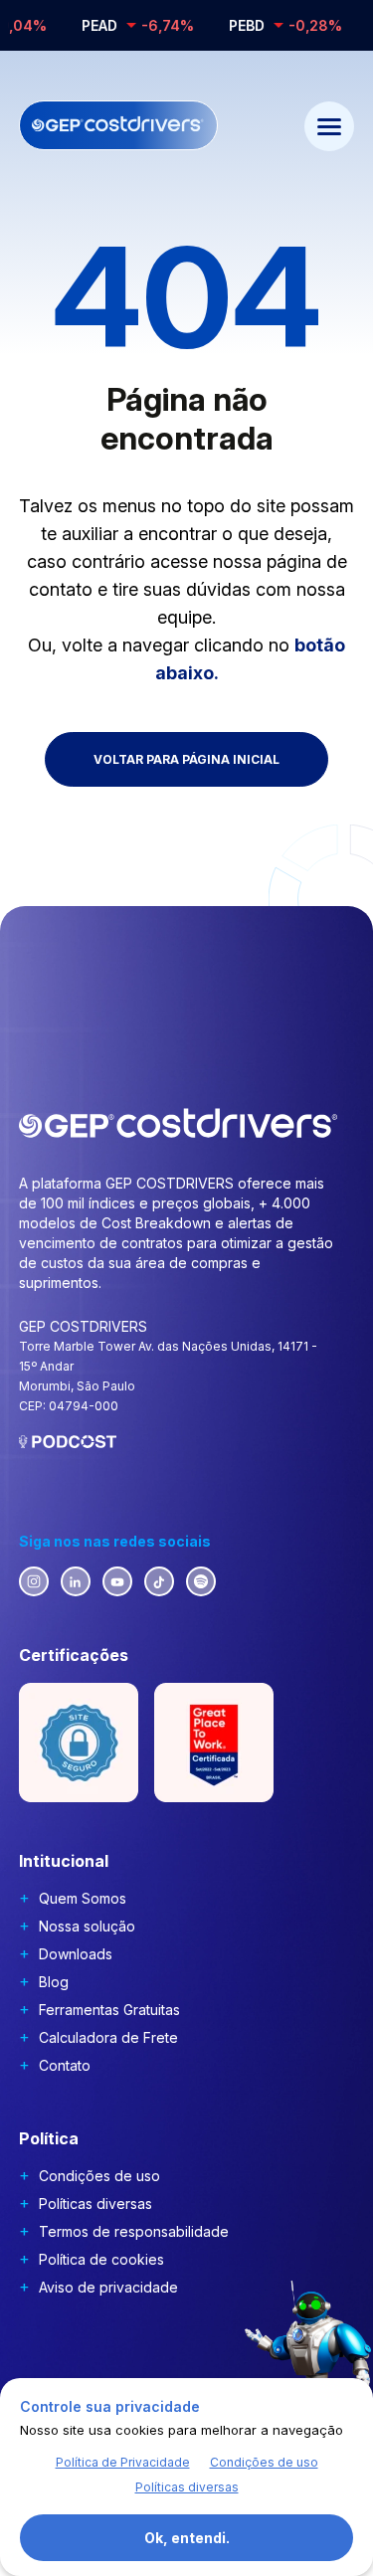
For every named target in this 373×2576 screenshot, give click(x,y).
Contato (65, 2065)
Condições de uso (99, 2176)
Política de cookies (101, 2259)
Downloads (76, 1954)
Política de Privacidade (123, 2462)
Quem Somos (83, 1898)
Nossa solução (87, 1926)
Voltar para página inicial (186, 759)
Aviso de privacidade (108, 2287)
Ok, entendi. (187, 2538)
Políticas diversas (95, 2204)
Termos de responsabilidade (134, 2231)
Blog (54, 1982)
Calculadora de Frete (108, 2037)
